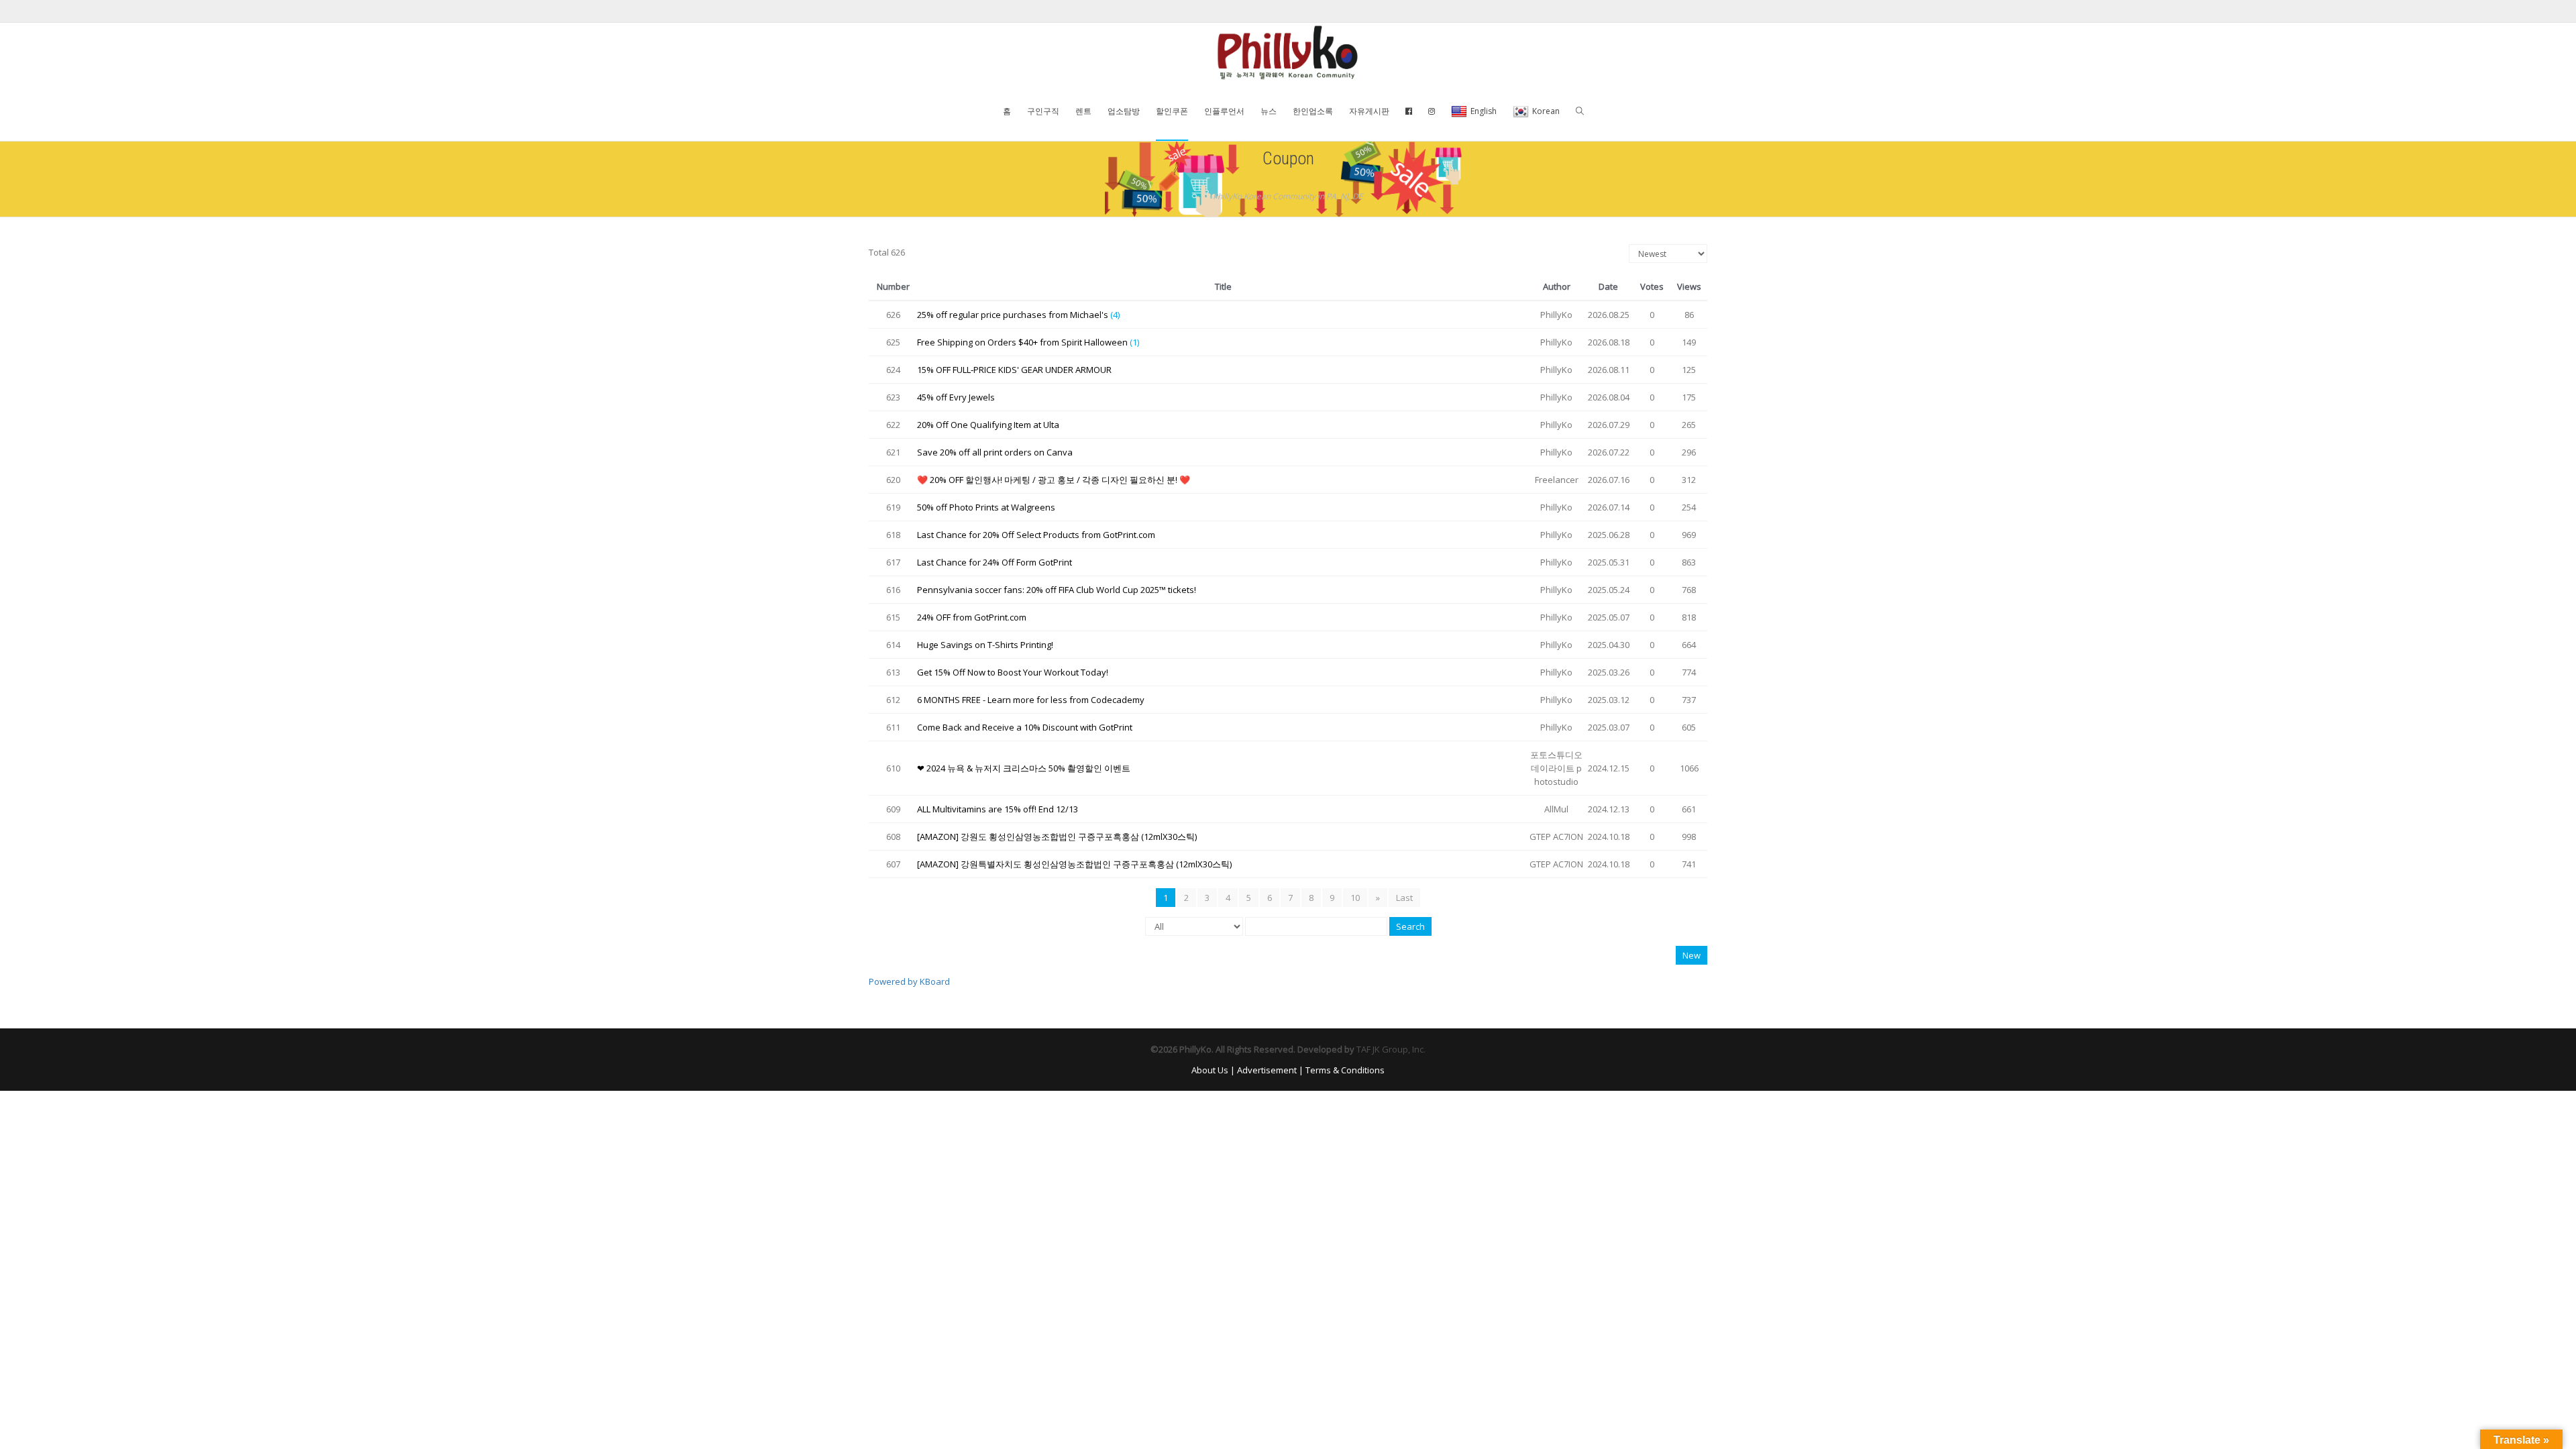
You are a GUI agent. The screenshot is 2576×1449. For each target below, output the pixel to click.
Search (1410, 926)
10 (1355, 898)
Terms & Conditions (1345, 1070)
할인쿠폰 (1172, 111)
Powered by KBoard (909, 981)
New (1692, 955)
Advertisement (1267, 1070)
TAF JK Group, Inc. (1391, 1049)
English (1484, 111)
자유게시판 (1369, 111)
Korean (1546, 111)
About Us (1210, 1070)
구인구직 (1043, 111)
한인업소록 (1313, 111)
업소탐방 (1124, 111)
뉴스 (1269, 111)
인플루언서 (1224, 111)
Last (1404, 898)
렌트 (1083, 111)
